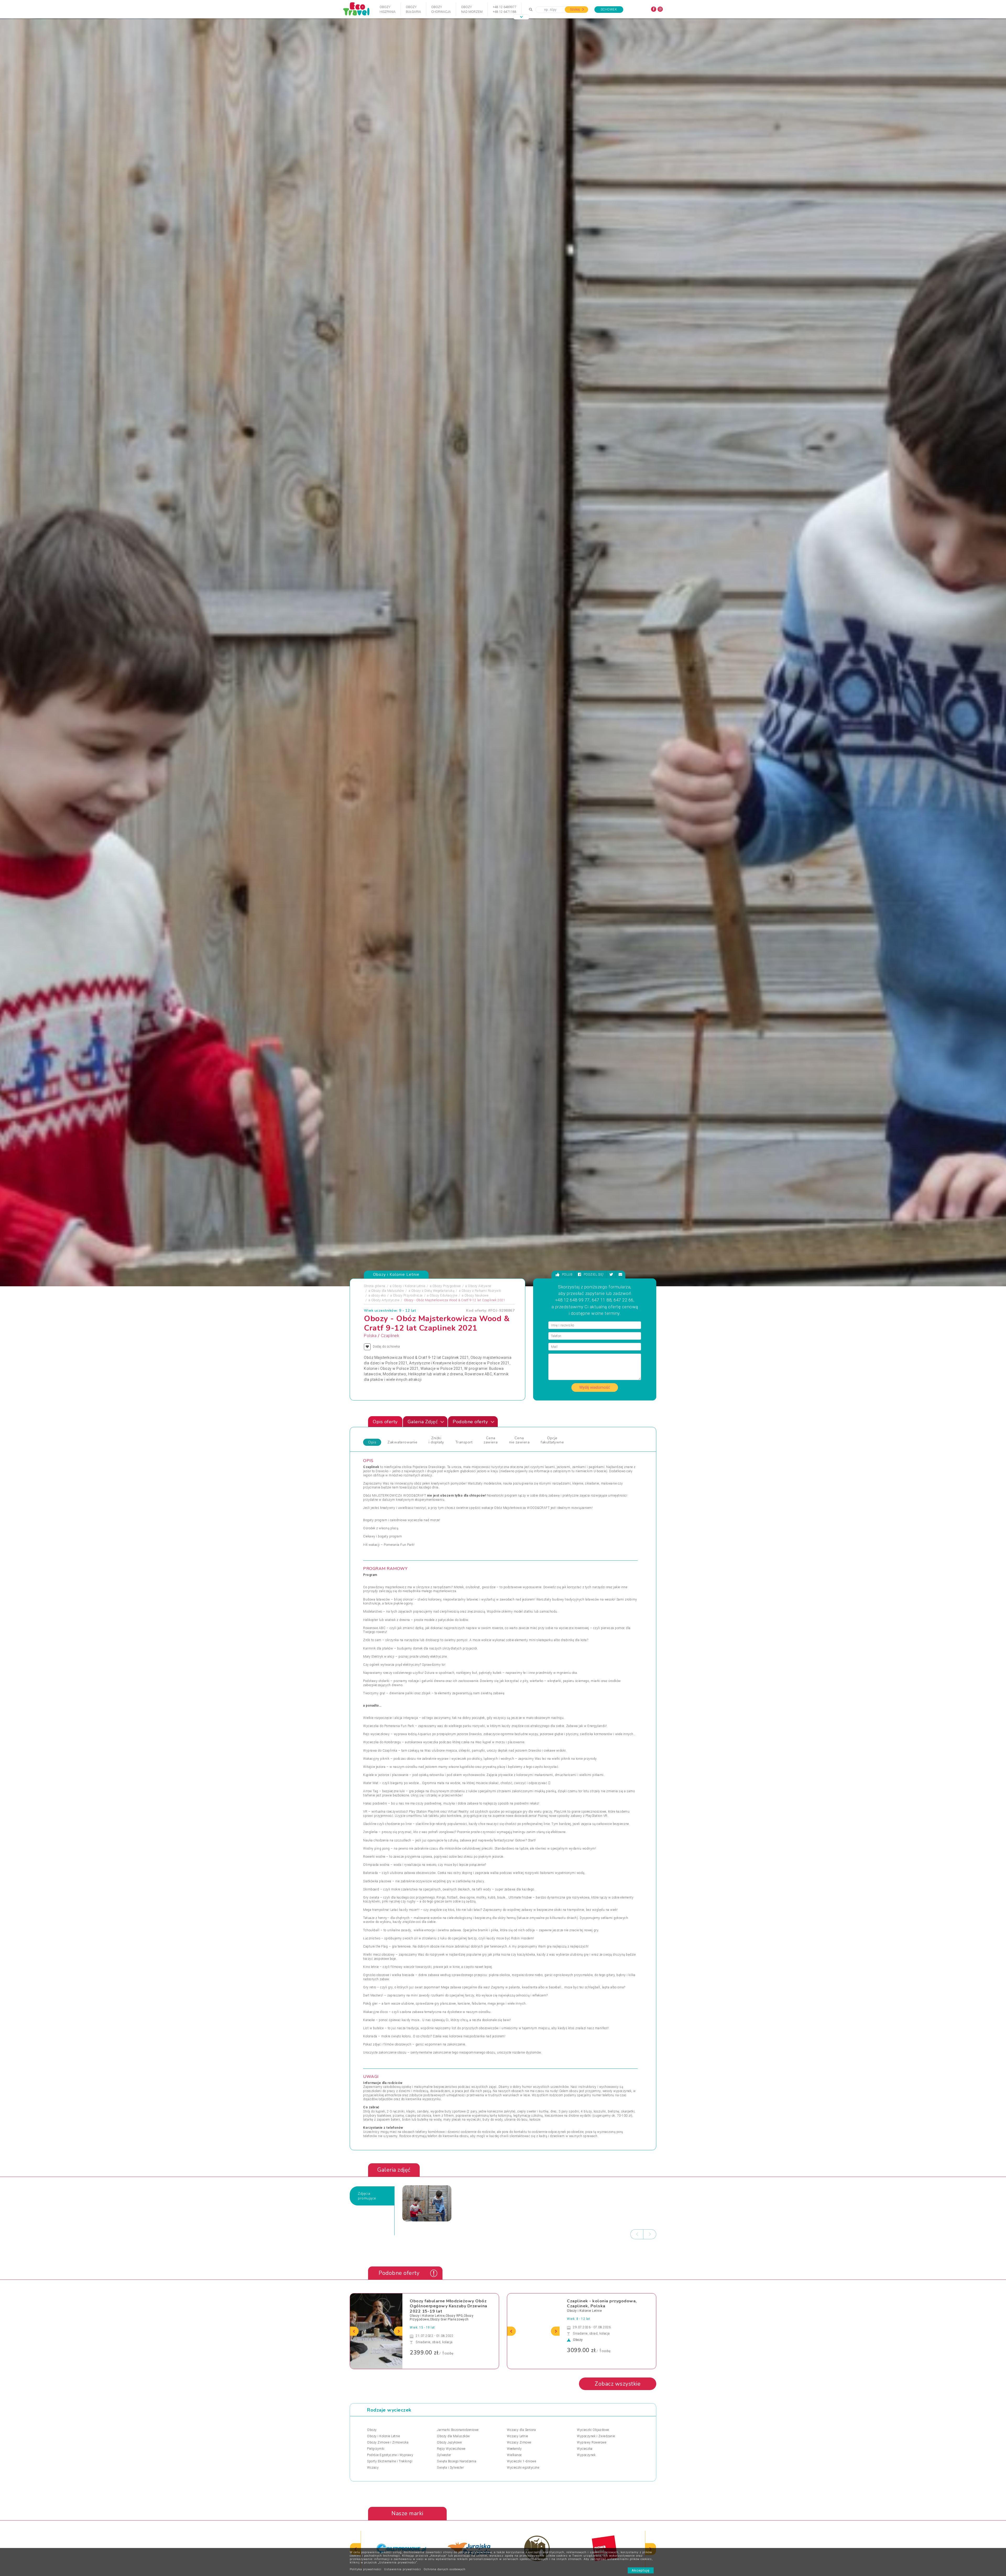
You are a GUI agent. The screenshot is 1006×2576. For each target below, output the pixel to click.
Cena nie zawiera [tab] (519, 1718)
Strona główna (375, 1564)
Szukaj (575, 9)
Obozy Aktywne (480, 1564)
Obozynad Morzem (472, 9)
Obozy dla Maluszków (388, 1568)
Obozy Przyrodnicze (408, 1573)
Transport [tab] (464, 1720)
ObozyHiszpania (388, 9)
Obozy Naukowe (477, 1573)
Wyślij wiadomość (595, 1665)
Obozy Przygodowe (447, 1564)
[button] (521, 17)
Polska (370, 1613)
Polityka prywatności (366, 2569)
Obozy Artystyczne (385, 1578)
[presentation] (637, 2512)
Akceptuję (641, 2570)
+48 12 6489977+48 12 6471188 (505, 9)
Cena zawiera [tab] (491, 1718)
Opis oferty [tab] (385, 1699)
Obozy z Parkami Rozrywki (482, 1568)
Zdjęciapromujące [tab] (367, 2473)
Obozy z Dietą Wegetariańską (433, 1568)
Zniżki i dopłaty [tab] (436, 1718)
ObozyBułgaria (413, 9)
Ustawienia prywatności (403, 2569)
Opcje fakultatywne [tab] (552, 1718)
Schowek (609, 9)
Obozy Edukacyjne (443, 1573)
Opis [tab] (372, 1720)
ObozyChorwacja (441, 9)
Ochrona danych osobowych (445, 2569)
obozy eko (379, 1573)
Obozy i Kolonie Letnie (409, 1564)
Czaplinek (390, 1613)
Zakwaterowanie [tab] (402, 1720)
